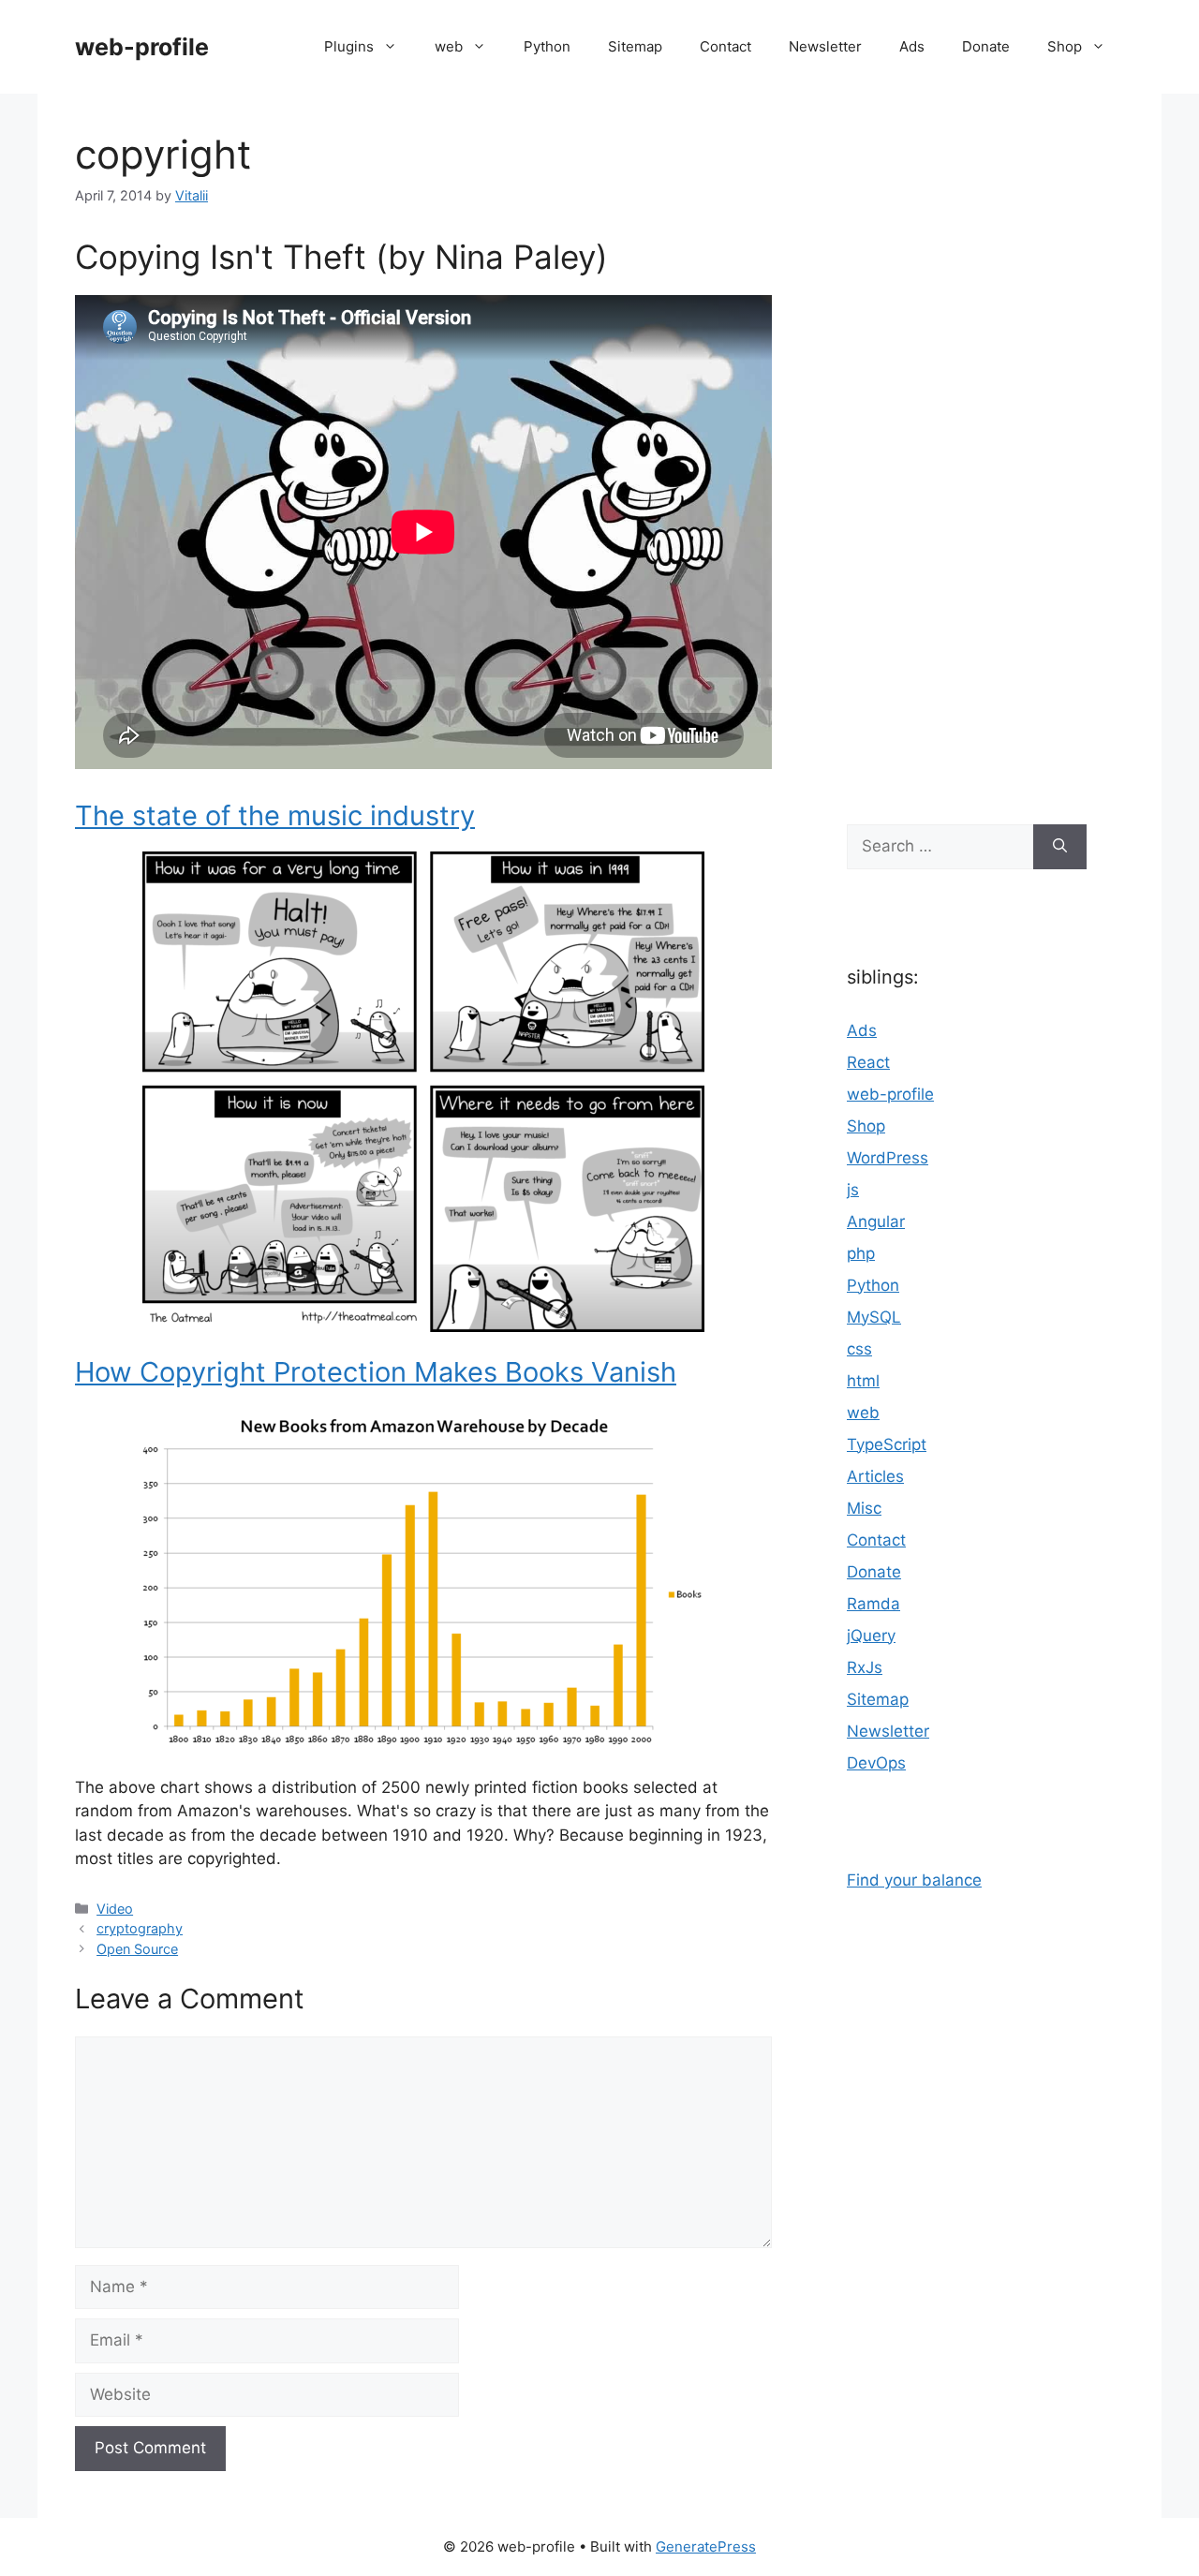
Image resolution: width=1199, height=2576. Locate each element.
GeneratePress (706, 2546)
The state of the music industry (275, 815)
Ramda (873, 1604)
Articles (875, 1476)
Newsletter (825, 46)
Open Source (137, 1949)
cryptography (140, 1928)
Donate (986, 46)
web (449, 46)
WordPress (888, 1158)
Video (115, 1909)
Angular (876, 1221)
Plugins (349, 46)
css (859, 1349)
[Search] (1060, 847)
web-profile (142, 47)
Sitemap (635, 46)
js (853, 1190)
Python (547, 46)
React (868, 1062)
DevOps (876, 1763)
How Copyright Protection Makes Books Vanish (376, 1372)
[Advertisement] (967, 450)
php (861, 1253)
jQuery (871, 1636)
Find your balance (914, 1880)
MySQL (874, 1317)
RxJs (865, 1667)
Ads (912, 46)
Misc (864, 1508)
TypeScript (887, 1444)
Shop (1065, 46)
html (863, 1381)
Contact (725, 46)
